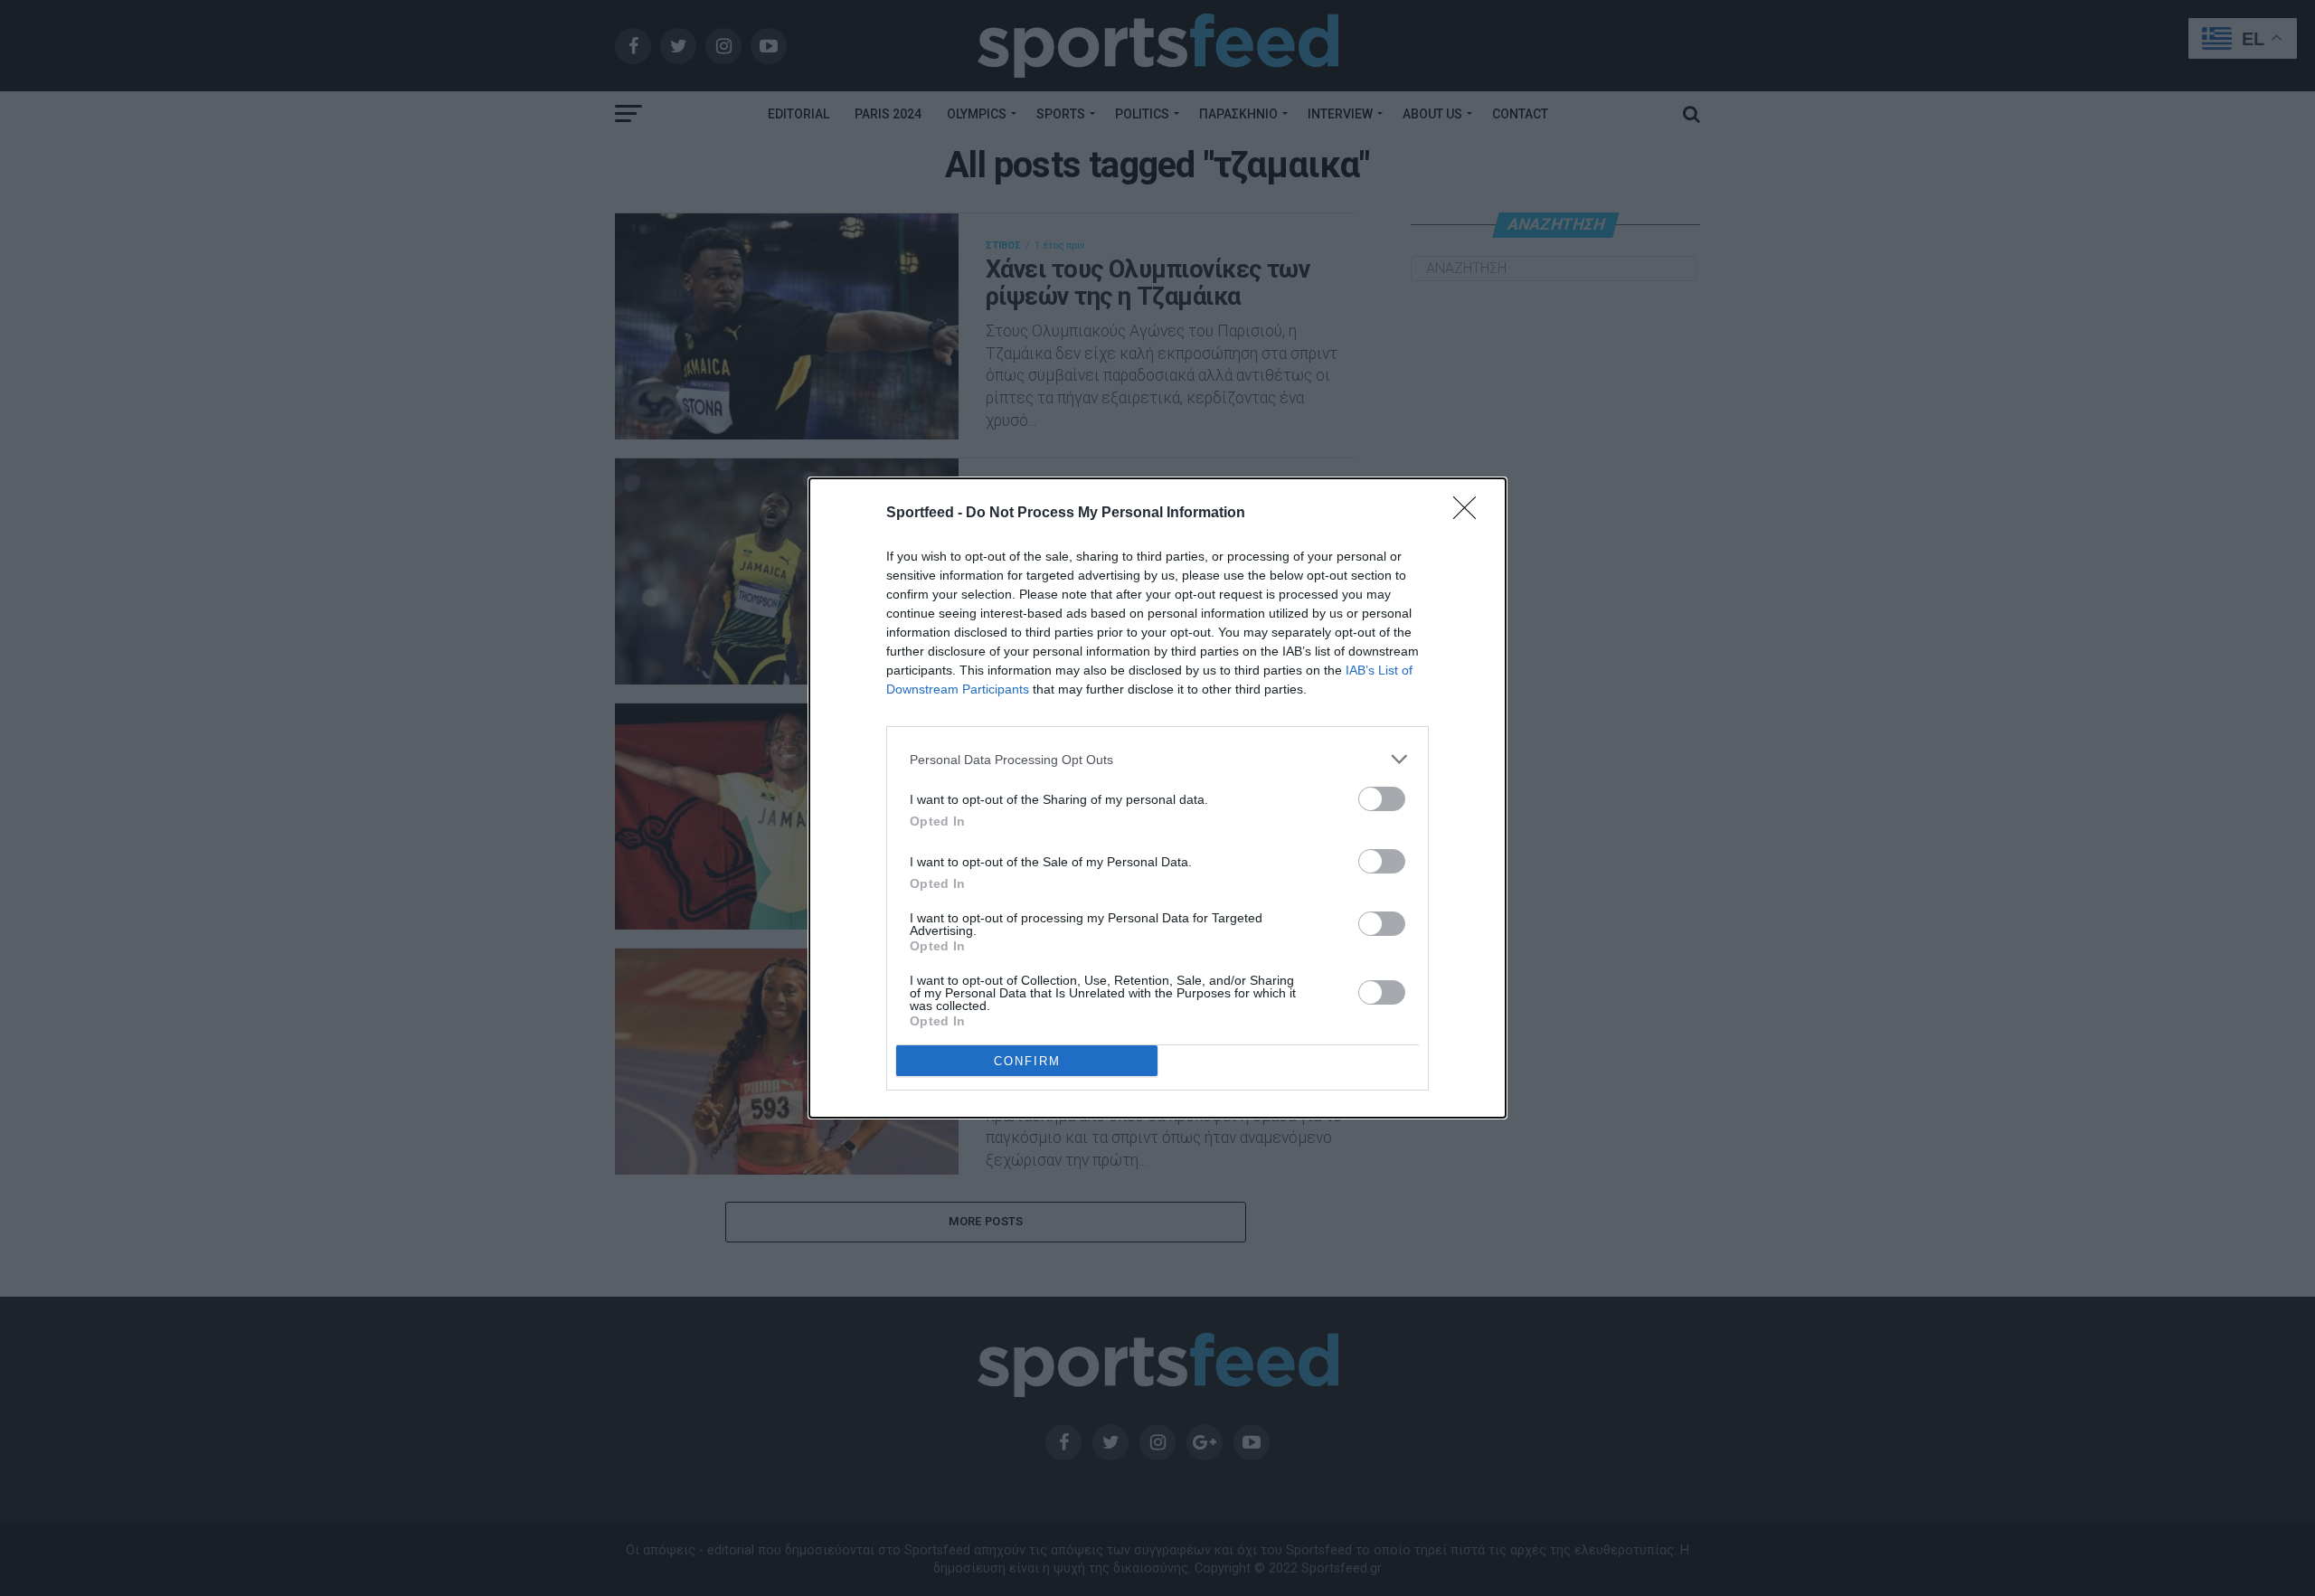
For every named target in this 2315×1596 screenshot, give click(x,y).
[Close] (1470, 514)
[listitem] (1157, 759)
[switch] (1382, 799)
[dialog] (1157, 798)
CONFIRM (1027, 1061)
